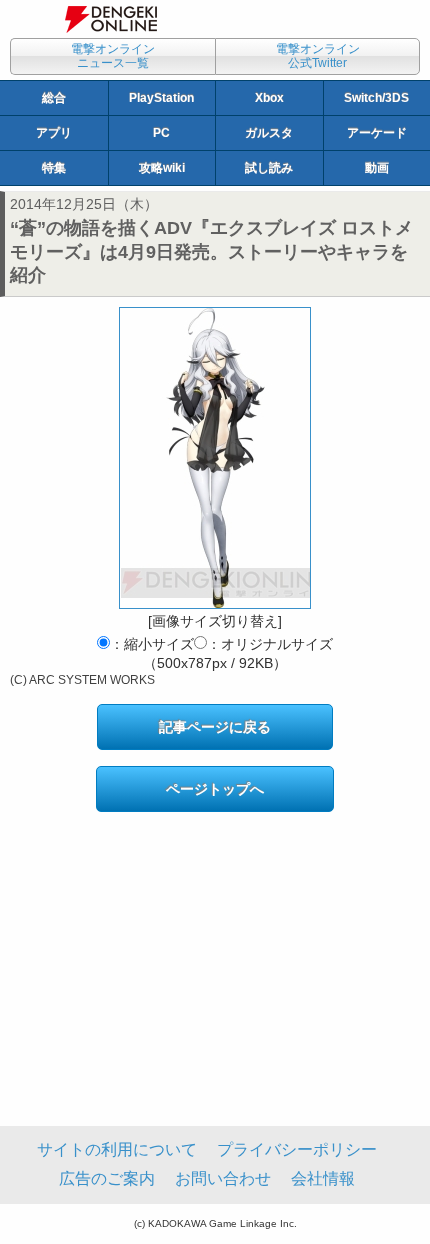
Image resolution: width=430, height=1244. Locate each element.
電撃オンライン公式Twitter (318, 56)
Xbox (269, 98)
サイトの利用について (117, 1149)
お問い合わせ (223, 1178)
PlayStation (161, 98)
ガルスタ (269, 133)
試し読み (269, 168)
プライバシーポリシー (297, 1149)
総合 (54, 98)
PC (161, 133)
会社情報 (323, 1178)
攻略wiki (162, 168)
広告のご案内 (107, 1178)
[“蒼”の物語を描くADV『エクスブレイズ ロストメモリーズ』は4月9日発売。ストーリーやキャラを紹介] (215, 458)
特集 (54, 168)
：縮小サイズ (152, 644)
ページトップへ (215, 789)
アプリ (54, 133)
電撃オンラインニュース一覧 (113, 56)
